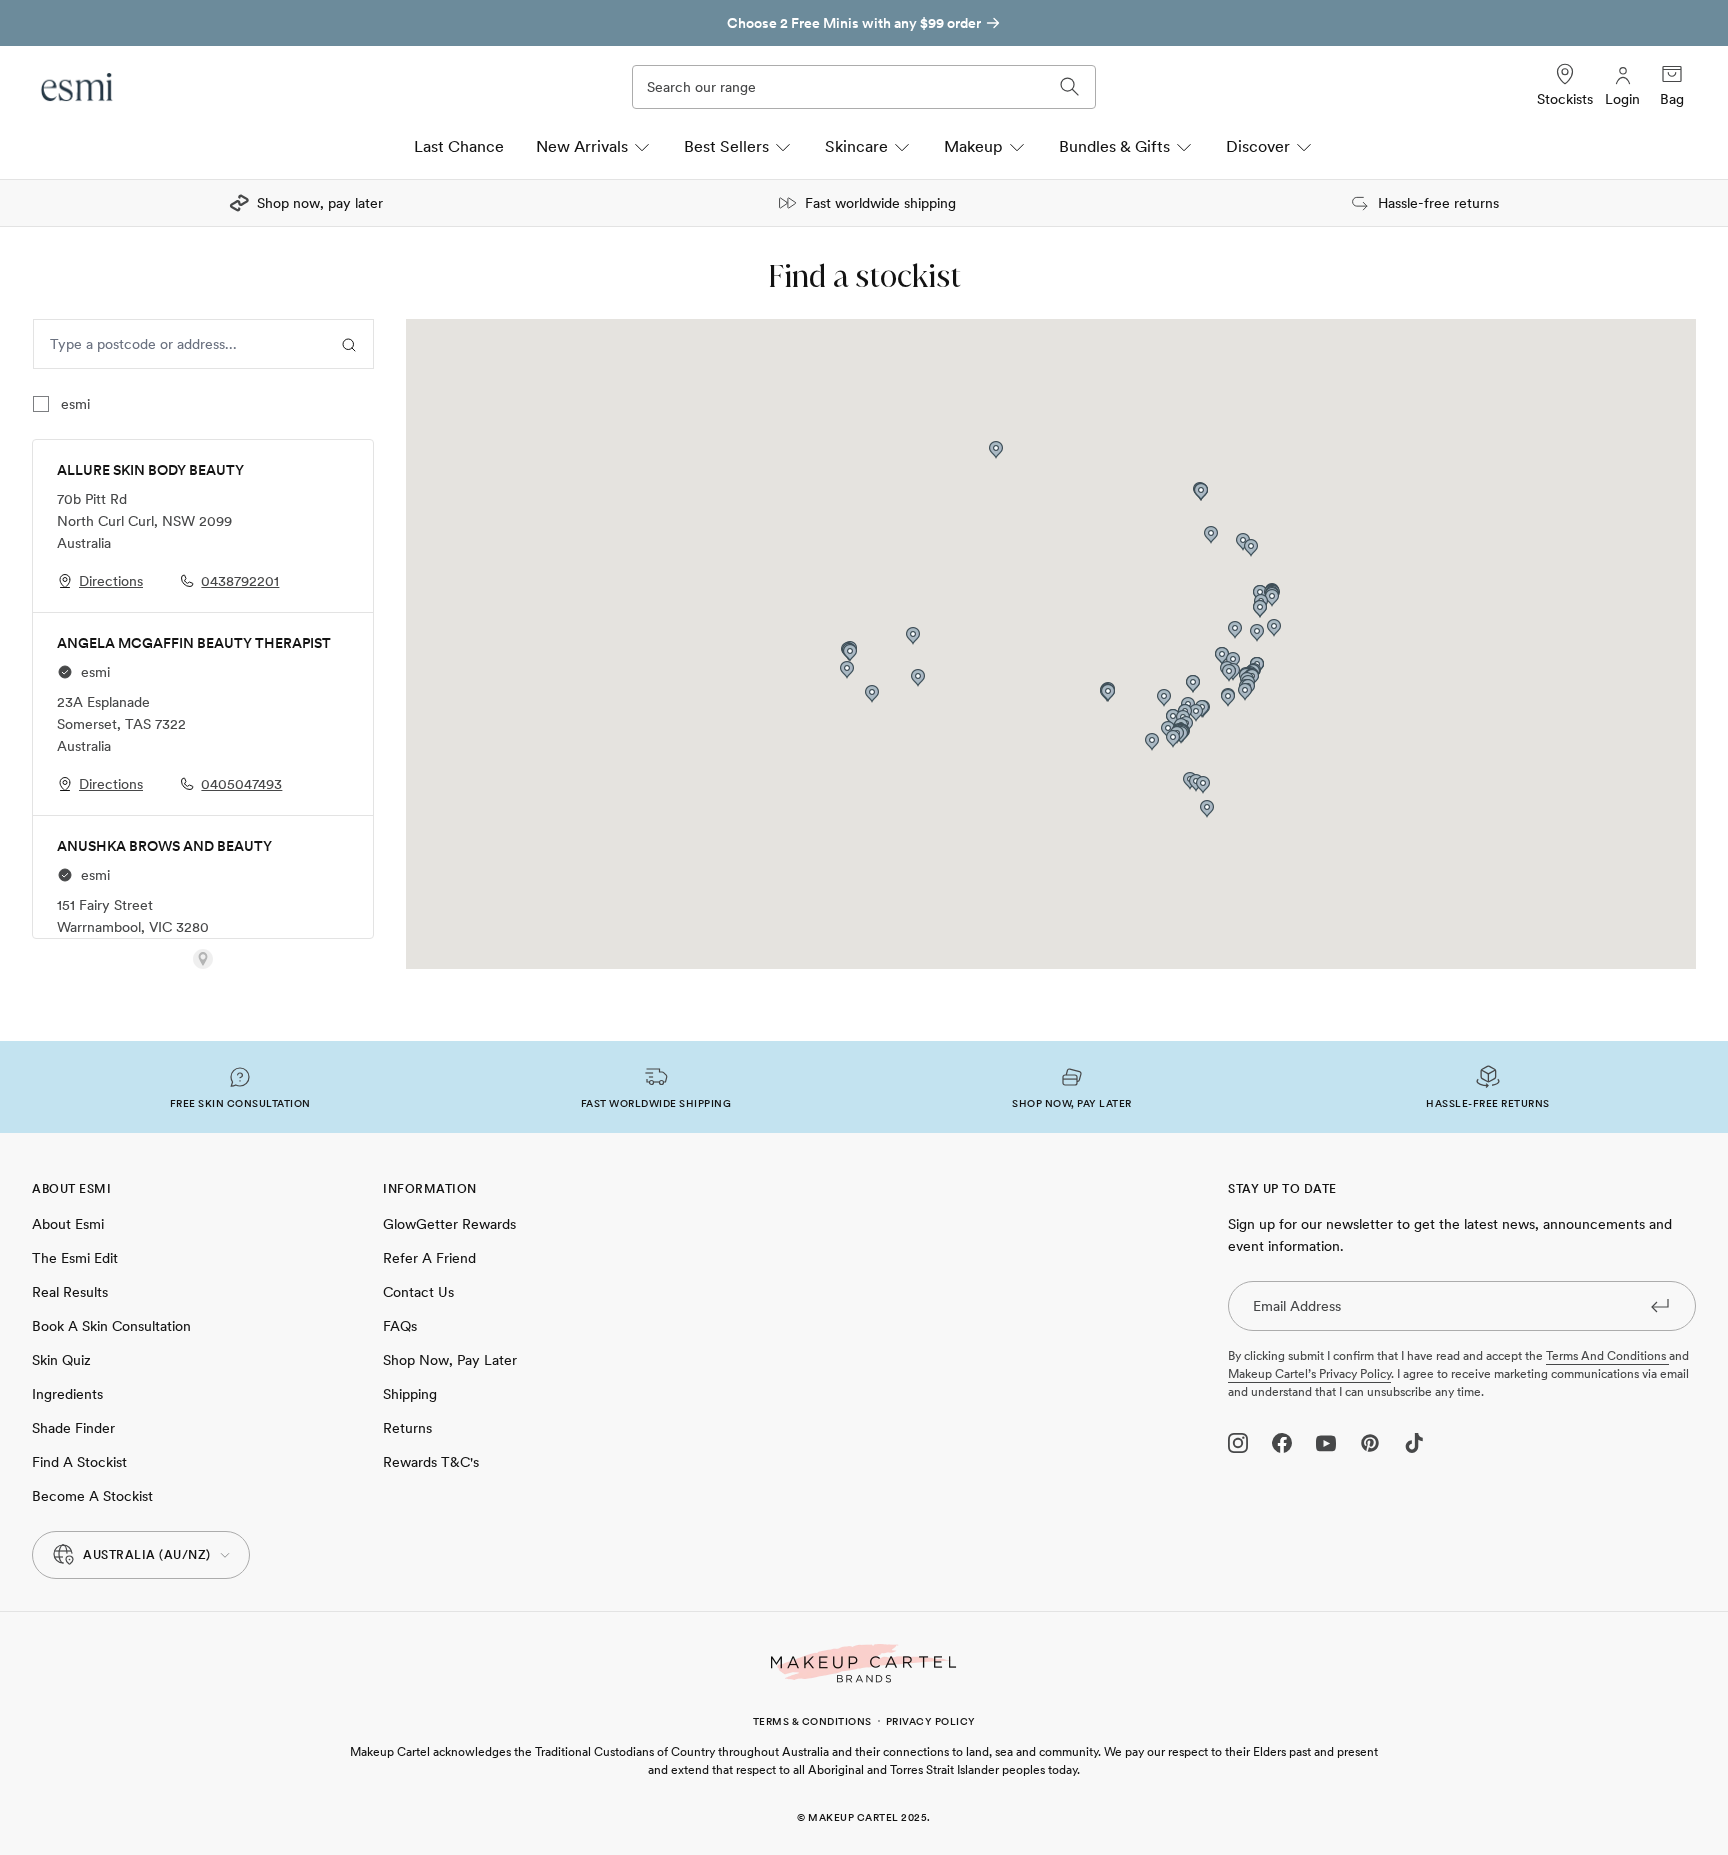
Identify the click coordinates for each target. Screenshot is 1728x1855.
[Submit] (1660, 1305)
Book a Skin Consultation (111, 1326)
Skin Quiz (61, 1360)
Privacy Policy (931, 1721)
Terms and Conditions (1607, 1356)
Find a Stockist (79, 1462)
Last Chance (459, 146)
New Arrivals (582, 146)
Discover (1258, 146)
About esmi (68, 1224)
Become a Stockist (92, 1496)
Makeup (973, 146)
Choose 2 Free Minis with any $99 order (699, 23)
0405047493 (241, 784)
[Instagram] (1238, 1443)
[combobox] (179, 344)
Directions (111, 581)
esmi (75, 404)
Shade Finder (73, 1428)
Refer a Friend (429, 1258)
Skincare (856, 146)
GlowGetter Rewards (449, 1224)
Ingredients (67, 1394)
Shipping (410, 1394)
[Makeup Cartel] (864, 1663)
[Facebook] (1282, 1443)
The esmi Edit (75, 1258)
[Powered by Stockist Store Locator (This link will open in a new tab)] (203, 959)
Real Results (70, 1292)
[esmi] (78, 87)
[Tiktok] (1414, 1443)
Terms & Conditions (812, 1721)
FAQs (400, 1326)
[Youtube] (1326, 1443)
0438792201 (240, 581)
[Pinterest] (1370, 1443)
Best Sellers (726, 146)
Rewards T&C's (431, 1462)
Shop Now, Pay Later (450, 1360)
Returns (407, 1428)
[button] (1152, 742)
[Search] (1070, 87)
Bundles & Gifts (1114, 146)
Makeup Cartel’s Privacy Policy (1309, 1374)
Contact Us (418, 1292)
